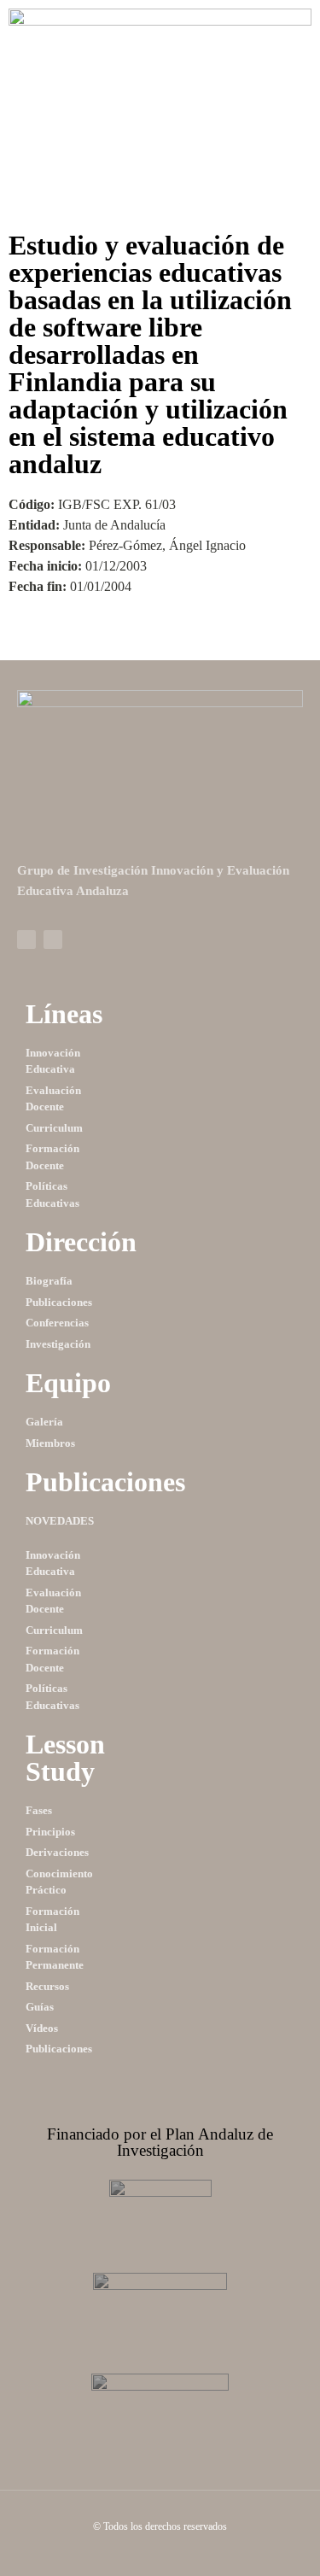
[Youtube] (53, 940)
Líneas (64, 1014)
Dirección (81, 1242)
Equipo (68, 1383)
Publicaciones (105, 1482)
